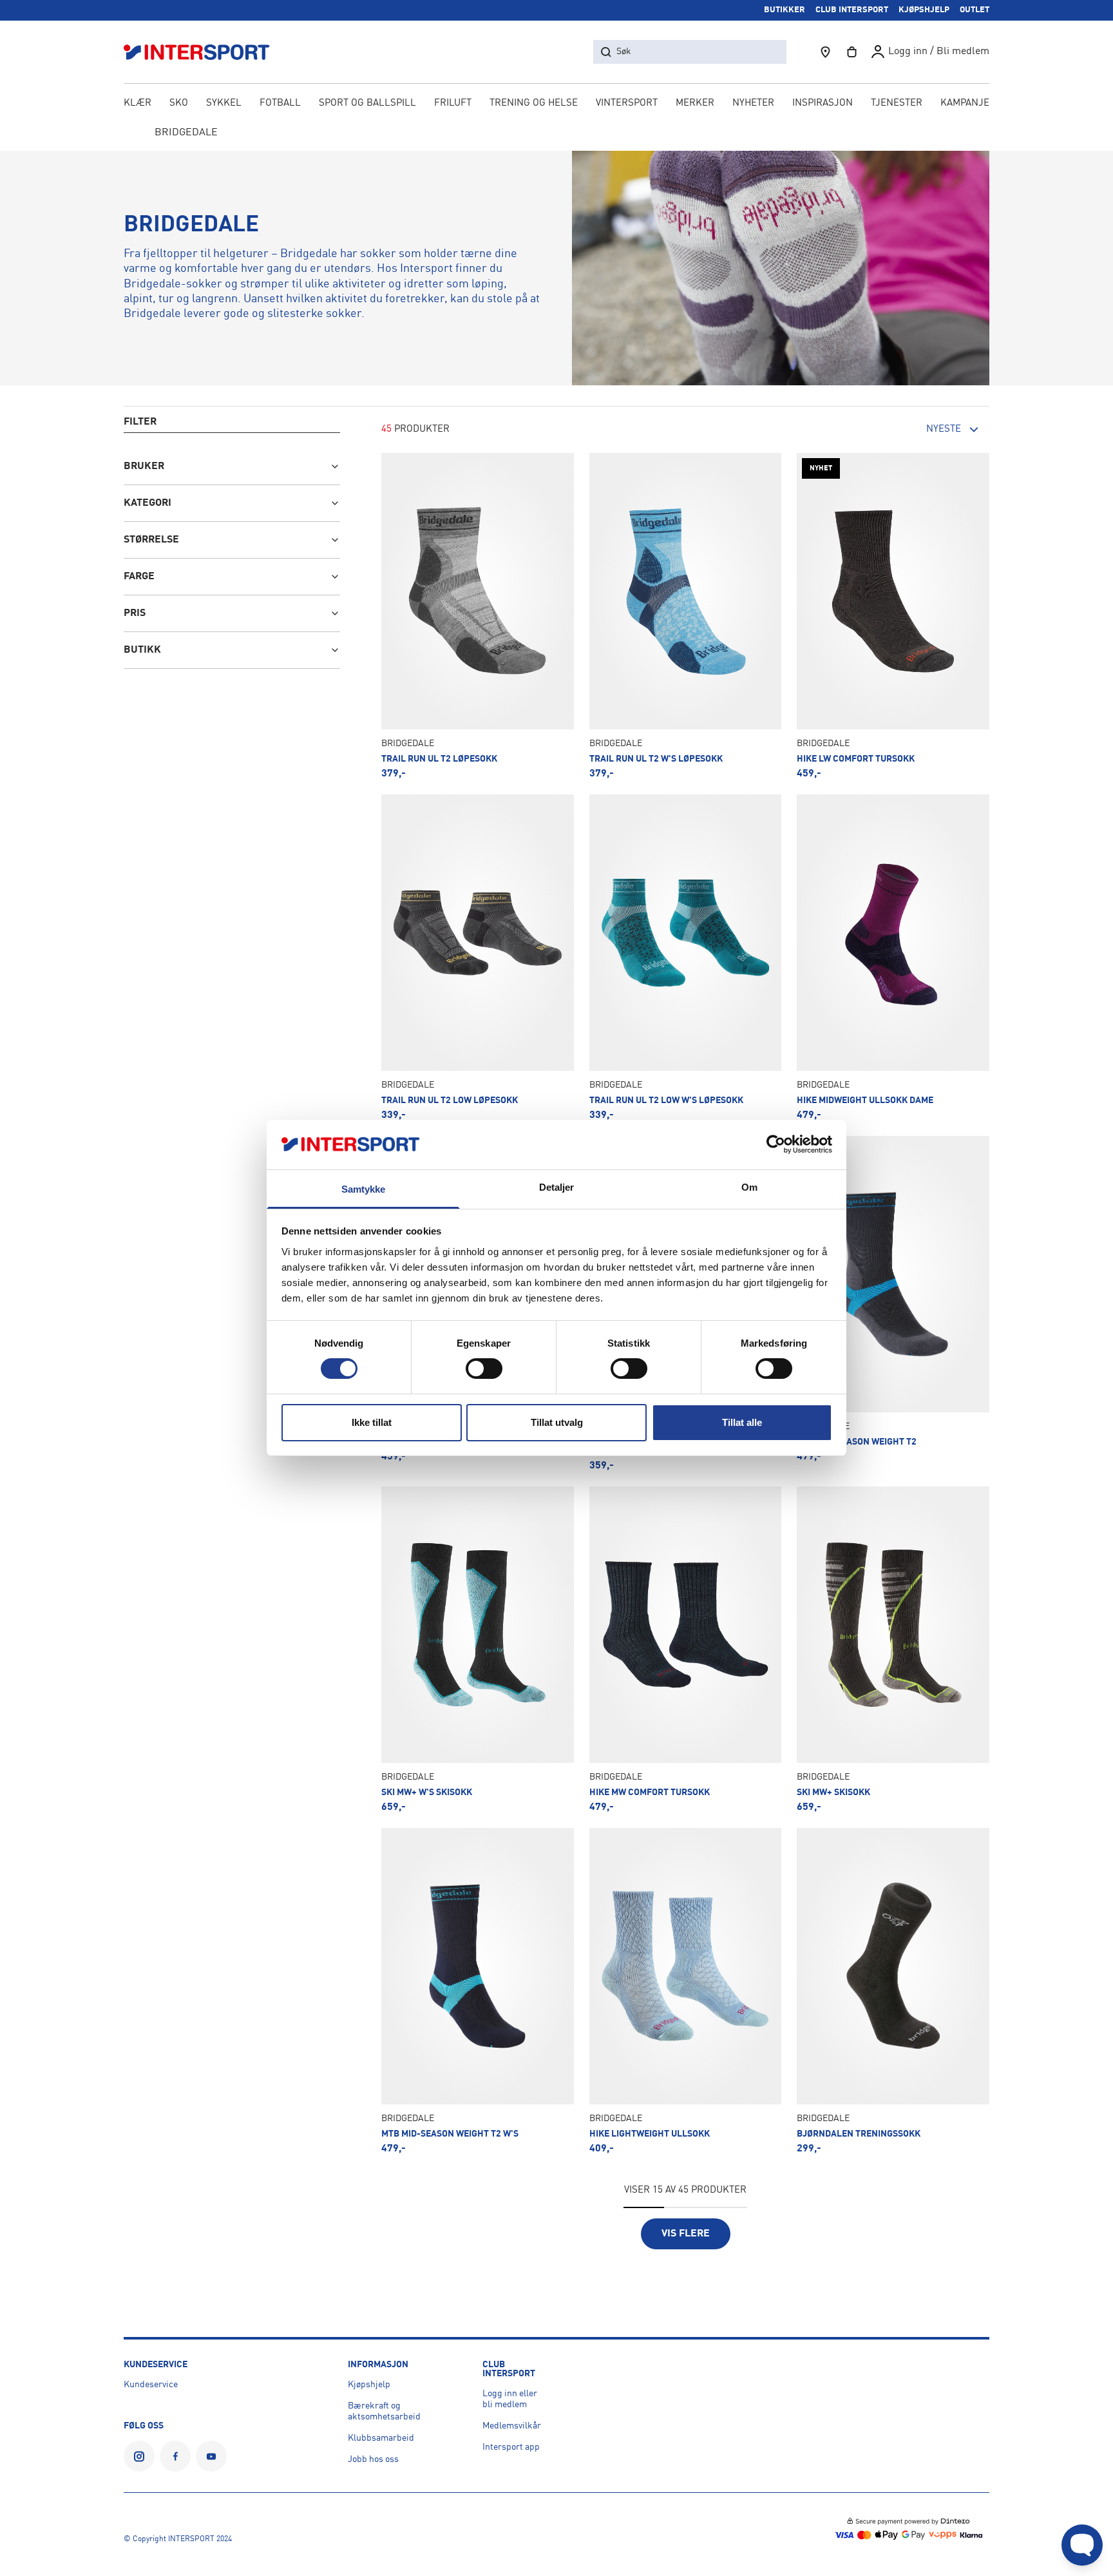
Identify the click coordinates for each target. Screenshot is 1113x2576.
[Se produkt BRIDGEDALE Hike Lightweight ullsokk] (686, 1991)
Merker (695, 103)
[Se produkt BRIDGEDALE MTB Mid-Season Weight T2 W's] (478, 1991)
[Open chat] (1082, 2545)
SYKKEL (224, 103)
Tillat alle (742, 1422)
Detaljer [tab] (557, 1187)
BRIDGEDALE (186, 133)
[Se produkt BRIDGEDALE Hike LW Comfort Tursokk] (893, 616)
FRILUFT (453, 103)
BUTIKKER (785, 10)
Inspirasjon (823, 103)
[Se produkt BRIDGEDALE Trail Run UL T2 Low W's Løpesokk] (686, 957)
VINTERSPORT (627, 103)
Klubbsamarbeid (381, 2438)
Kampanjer (968, 103)
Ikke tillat (372, 1422)
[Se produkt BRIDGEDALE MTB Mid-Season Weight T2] (893, 1303)
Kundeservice (151, 2385)
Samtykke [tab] (364, 1189)
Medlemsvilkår (512, 2426)
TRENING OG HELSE (534, 103)
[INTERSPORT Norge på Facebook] (175, 2456)
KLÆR (138, 103)
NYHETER (753, 103)
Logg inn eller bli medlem (510, 2399)
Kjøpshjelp (369, 2385)
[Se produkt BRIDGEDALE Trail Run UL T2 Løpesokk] (478, 616)
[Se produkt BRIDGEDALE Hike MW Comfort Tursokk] (686, 1649)
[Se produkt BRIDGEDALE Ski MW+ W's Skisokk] (478, 1649)
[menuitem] (897, 104)
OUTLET (975, 10)
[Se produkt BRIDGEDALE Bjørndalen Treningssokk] (893, 1991)
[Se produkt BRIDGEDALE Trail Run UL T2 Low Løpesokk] (478, 957)
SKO (179, 103)
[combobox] (918, 430)
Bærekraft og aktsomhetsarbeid (384, 2411)
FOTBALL (280, 103)
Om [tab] (749, 1187)
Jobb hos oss (373, 2459)
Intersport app (511, 2447)
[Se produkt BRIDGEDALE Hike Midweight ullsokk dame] (893, 957)
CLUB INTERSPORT (852, 10)
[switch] (484, 1369)
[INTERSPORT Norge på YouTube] (211, 2456)
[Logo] (204, 52)
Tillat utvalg (557, 1422)
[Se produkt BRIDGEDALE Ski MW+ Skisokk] (893, 1649)
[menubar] (556, 104)
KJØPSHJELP (924, 10)
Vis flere (686, 2234)
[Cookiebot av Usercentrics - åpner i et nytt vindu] (776, 1144)
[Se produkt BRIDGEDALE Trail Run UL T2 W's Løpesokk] (686, 616)
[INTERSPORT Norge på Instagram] (139, 2456)
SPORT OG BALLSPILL (367, 103)
